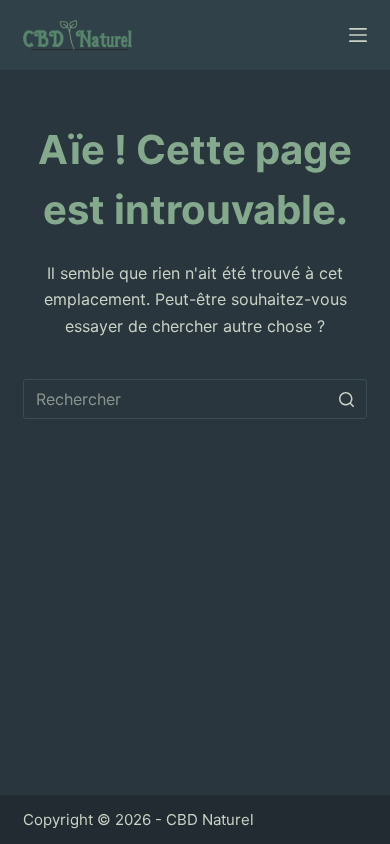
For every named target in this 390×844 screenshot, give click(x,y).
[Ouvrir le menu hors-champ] (358, 35)
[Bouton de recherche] (347, 399)
